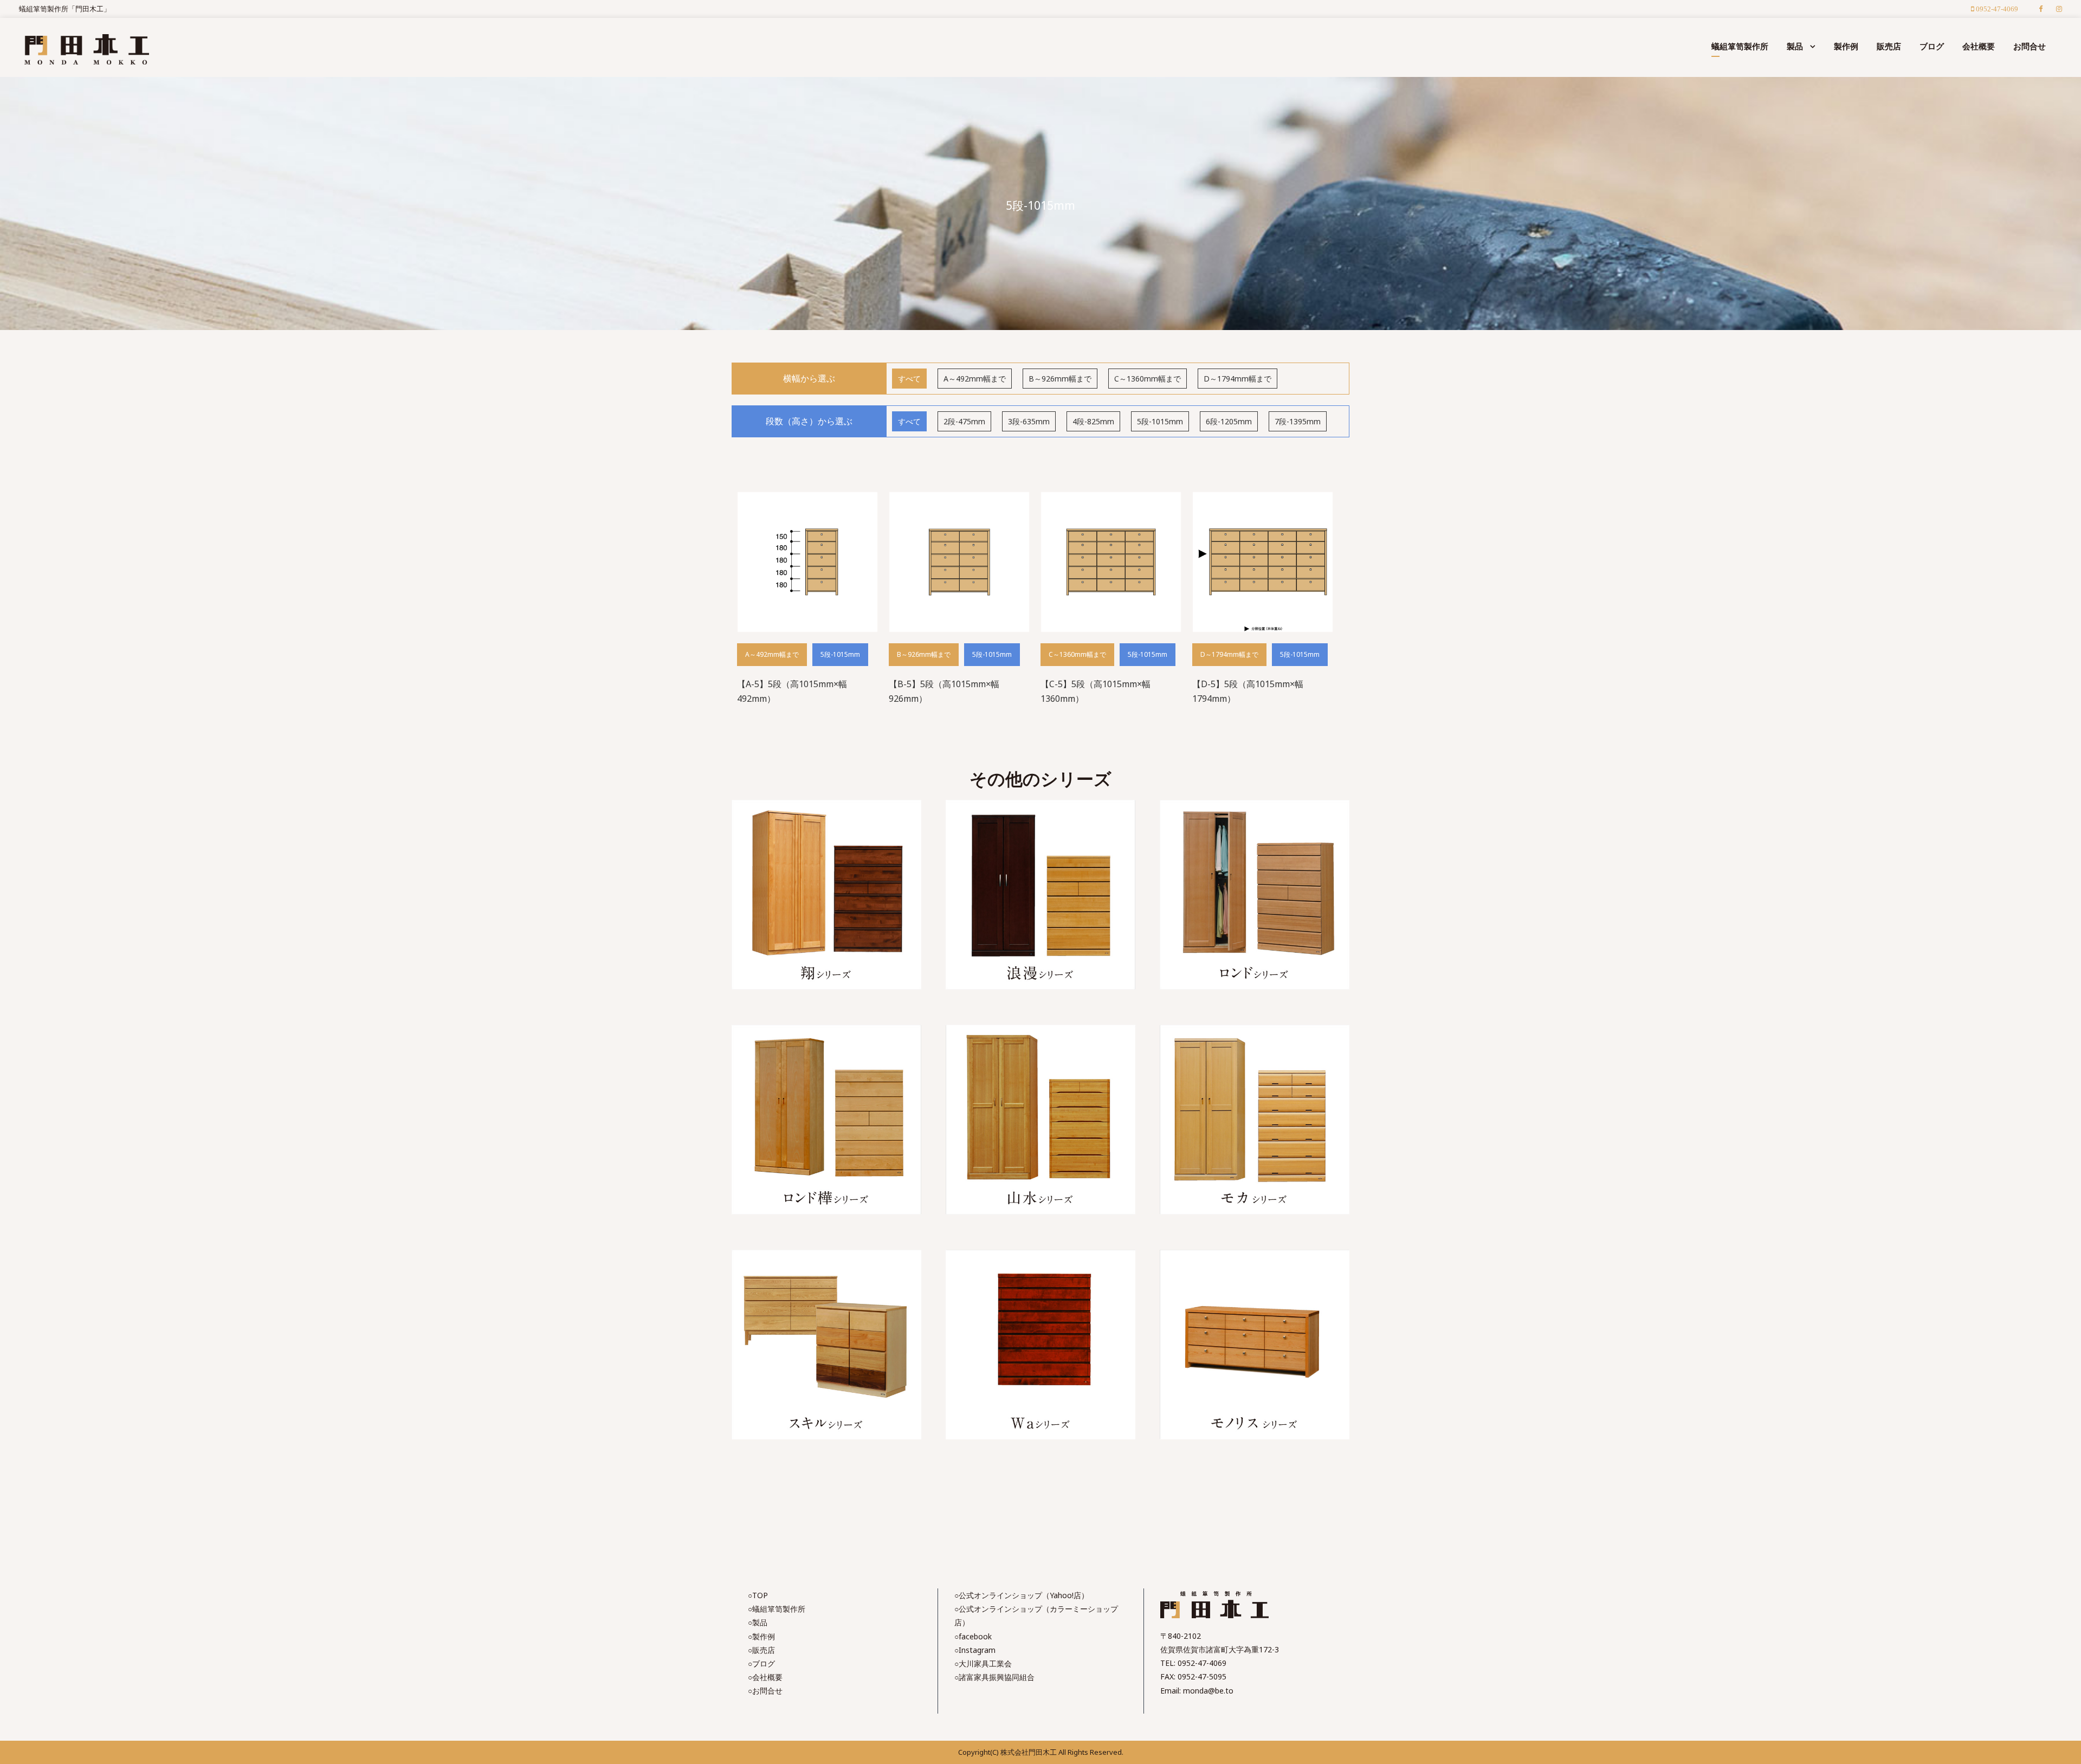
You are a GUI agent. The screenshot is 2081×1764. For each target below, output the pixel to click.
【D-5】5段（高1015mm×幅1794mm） (1248, 691)
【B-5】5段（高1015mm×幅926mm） (944, 691)
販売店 (1889, 46)
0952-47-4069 (1202, 1663)
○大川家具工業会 (983, 1663)
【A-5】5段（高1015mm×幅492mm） (792, 691)
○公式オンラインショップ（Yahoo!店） (1022, 1595)
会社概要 (1979, 46)
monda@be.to (1208, 1691)
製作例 (1846, 46)
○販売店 (761, 1650)
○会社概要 (765, 1677)
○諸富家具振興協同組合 (994, 1677)
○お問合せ (765, 1691)
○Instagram (975, 1650)
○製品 (758, 1622)
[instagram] (2059, 9)
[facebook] (2041, 9)
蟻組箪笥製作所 (1740, 46)
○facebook (973, 1636)
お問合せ (2030, 46)
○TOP (758, 1595)
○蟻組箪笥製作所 (777, 1609)
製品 (1795, 46)
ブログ (1932, 46)
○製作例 (761, 1636)
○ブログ (761, 1663)
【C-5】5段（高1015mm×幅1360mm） (1096, 691)
